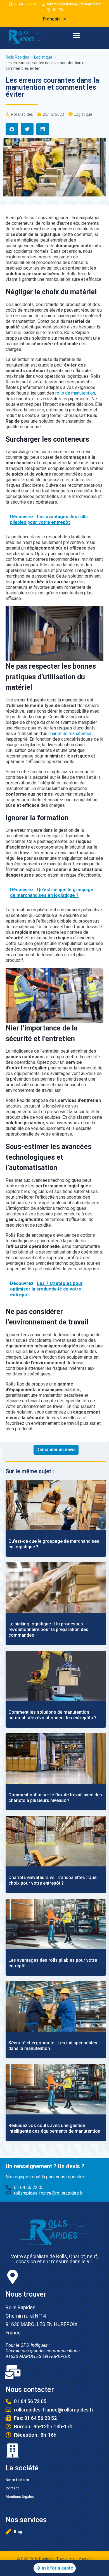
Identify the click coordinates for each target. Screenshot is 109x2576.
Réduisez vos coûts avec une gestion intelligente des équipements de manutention (54, 2128)
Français (52, 19)
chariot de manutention (70, 734)
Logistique (83, 114)
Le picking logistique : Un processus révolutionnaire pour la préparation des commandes (48, 1629)
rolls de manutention (75, 393)
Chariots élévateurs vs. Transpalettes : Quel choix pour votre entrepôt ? (53, 1880)
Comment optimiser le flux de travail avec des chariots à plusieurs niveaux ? (55, 1798)
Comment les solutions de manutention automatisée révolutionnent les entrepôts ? (52, 1715)
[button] (76, 35)
